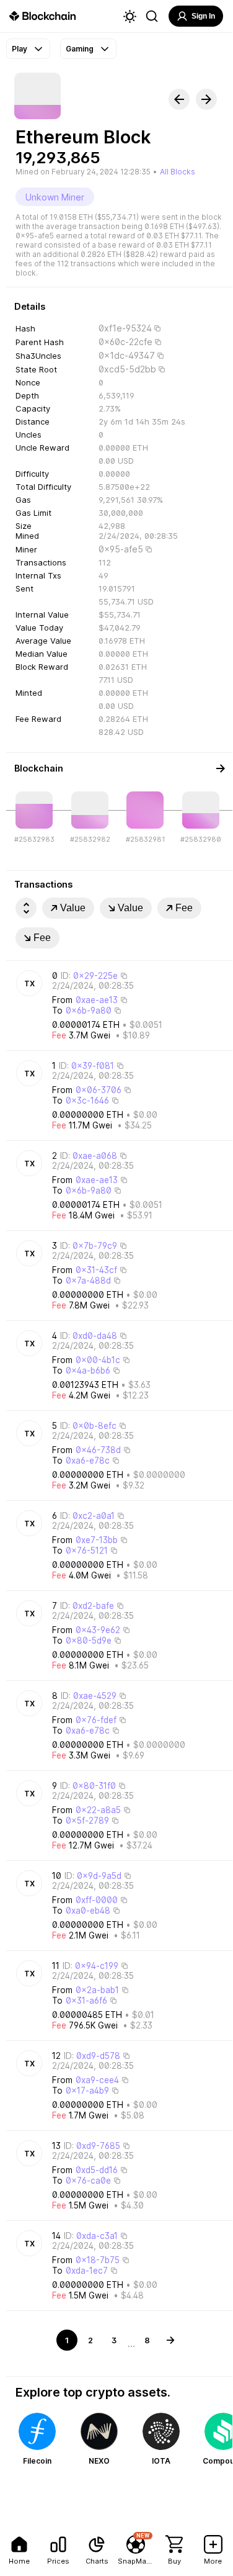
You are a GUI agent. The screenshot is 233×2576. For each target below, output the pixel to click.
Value (73, 908)
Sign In (203, 16)
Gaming (80, 49)
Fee (184, 908)
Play (20, 49)
